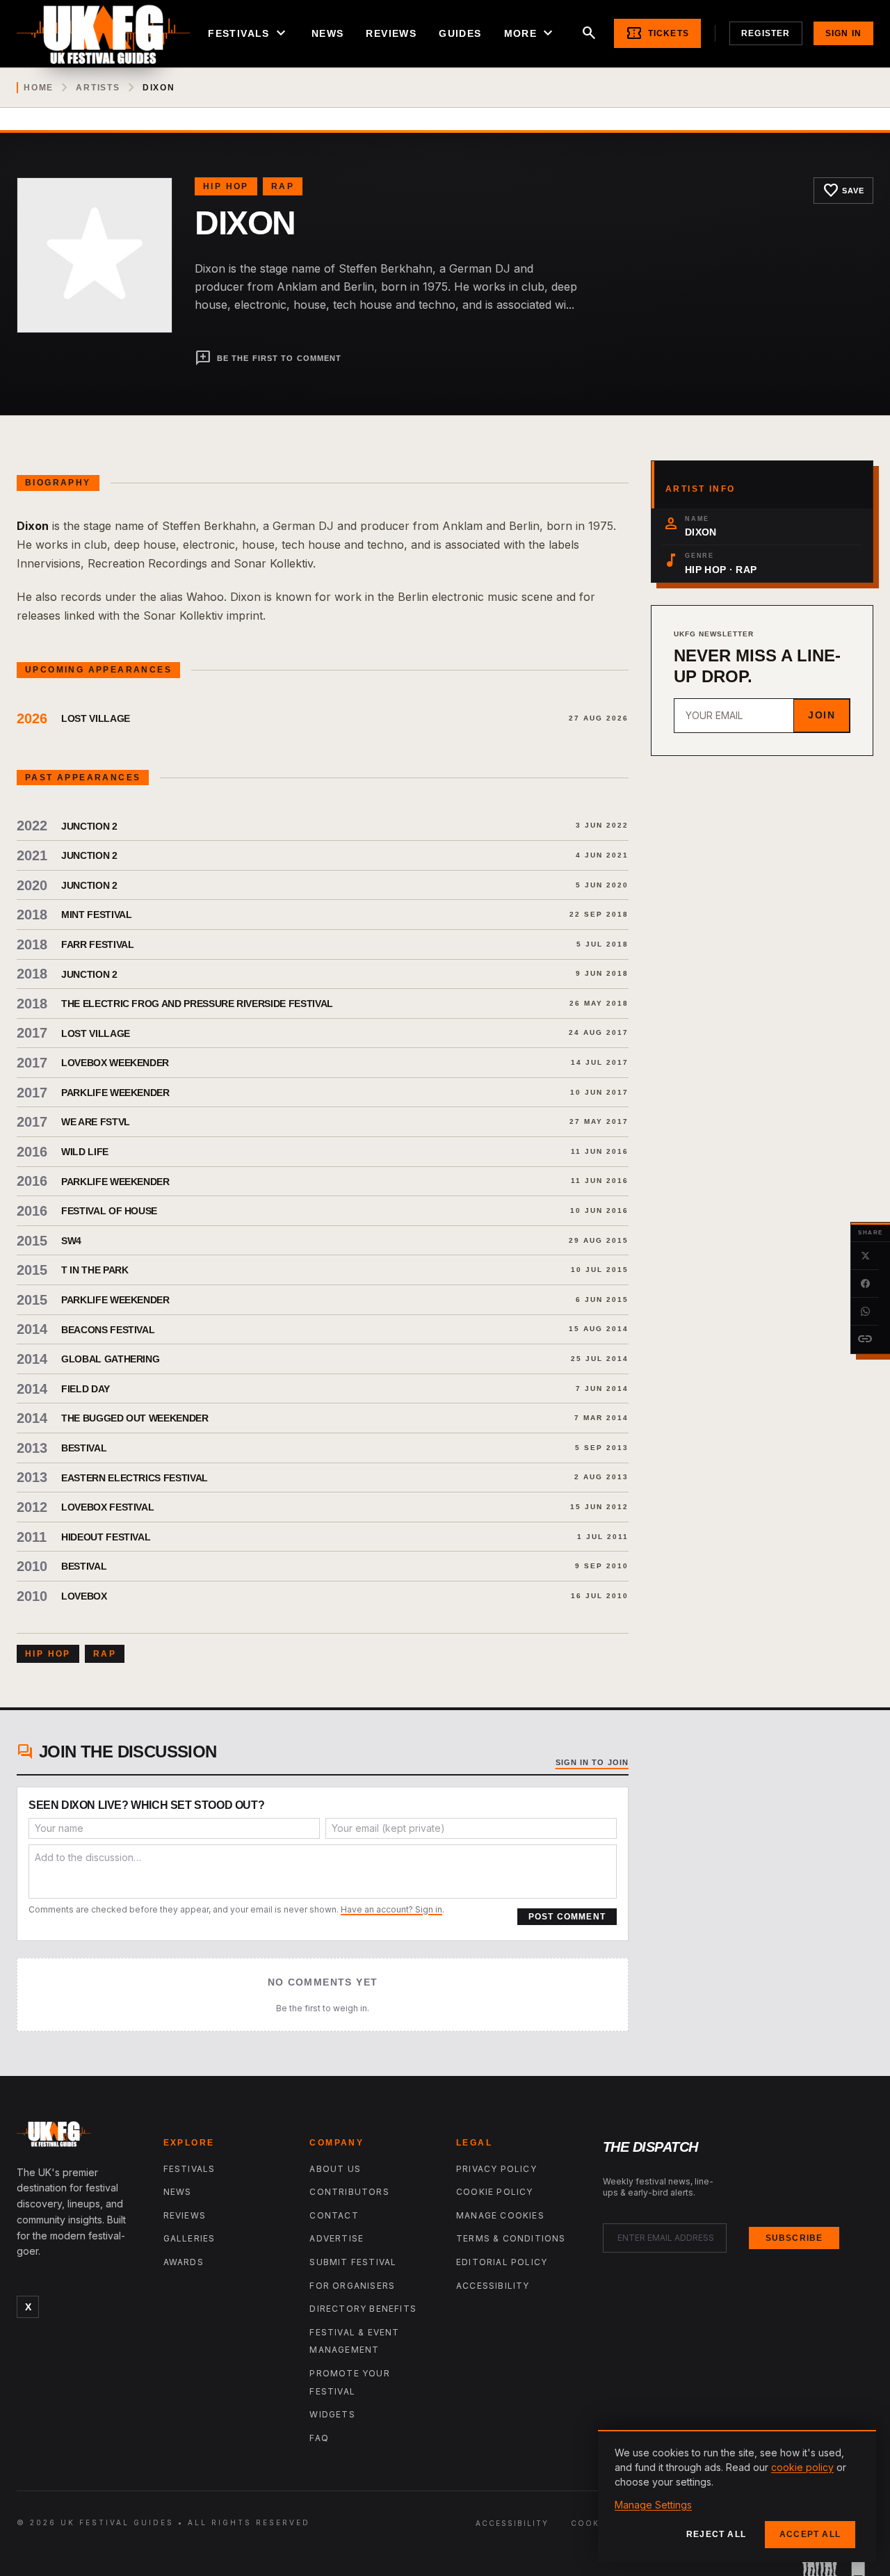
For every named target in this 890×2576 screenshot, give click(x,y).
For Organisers (352, 2286)
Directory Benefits (363, 2309)
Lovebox (84, 1596)
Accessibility (493, 2286)
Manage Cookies (500, 2215)
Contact (334, 2215)
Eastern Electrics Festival (135, 1478)
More (531, 33)
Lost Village (96, 718)
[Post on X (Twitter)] (865, 1256)
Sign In (843, 33)
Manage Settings (653, 2505)
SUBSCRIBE (794, 2238)
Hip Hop (226, 186)
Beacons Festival (108, 1330)
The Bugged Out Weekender (135, 1418)
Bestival (84, 1448)
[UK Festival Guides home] (79, 2137)
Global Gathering (110, 1359)
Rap (283, 186)
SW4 (71, 1241)
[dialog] (737, 2496)
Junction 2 (89, 826)
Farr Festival (97, 944)
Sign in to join (592, 1762)
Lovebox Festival (107, 1507)
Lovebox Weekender (115, 1063)
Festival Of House (109, 1211)
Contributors (349, 2192)
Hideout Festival (106, 1537)
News (328, 33)
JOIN (822, 715)
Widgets (332, 2414)
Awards (184, 2262)
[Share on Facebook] (865, 1284)
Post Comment (567, 1917)
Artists (98, 88)
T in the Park (95, 1270)
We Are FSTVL (96, 1122)
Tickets (657, 33)
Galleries (189, 2238)
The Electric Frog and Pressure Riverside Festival (197, 1004)
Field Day (86, 1389)
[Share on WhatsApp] (865, 1312)
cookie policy (802, 2467)
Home (39, 88)
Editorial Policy (502, 2262)
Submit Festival (353, 2262)
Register (766, 33)
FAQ (319, 2438)
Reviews (391, 33)
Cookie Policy (495, 2192)
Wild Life (85, 1152)
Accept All (810, 2534)
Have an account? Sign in (391, 1909)
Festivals (249, 33)
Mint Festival (96, 915)
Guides (460, 33)
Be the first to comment (268, 358)
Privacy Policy (496, 2169)
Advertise (337, 2238)
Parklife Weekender (115, 1093)
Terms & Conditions (511, 2238)
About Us (335, 2169)
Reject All (716, 2534)
